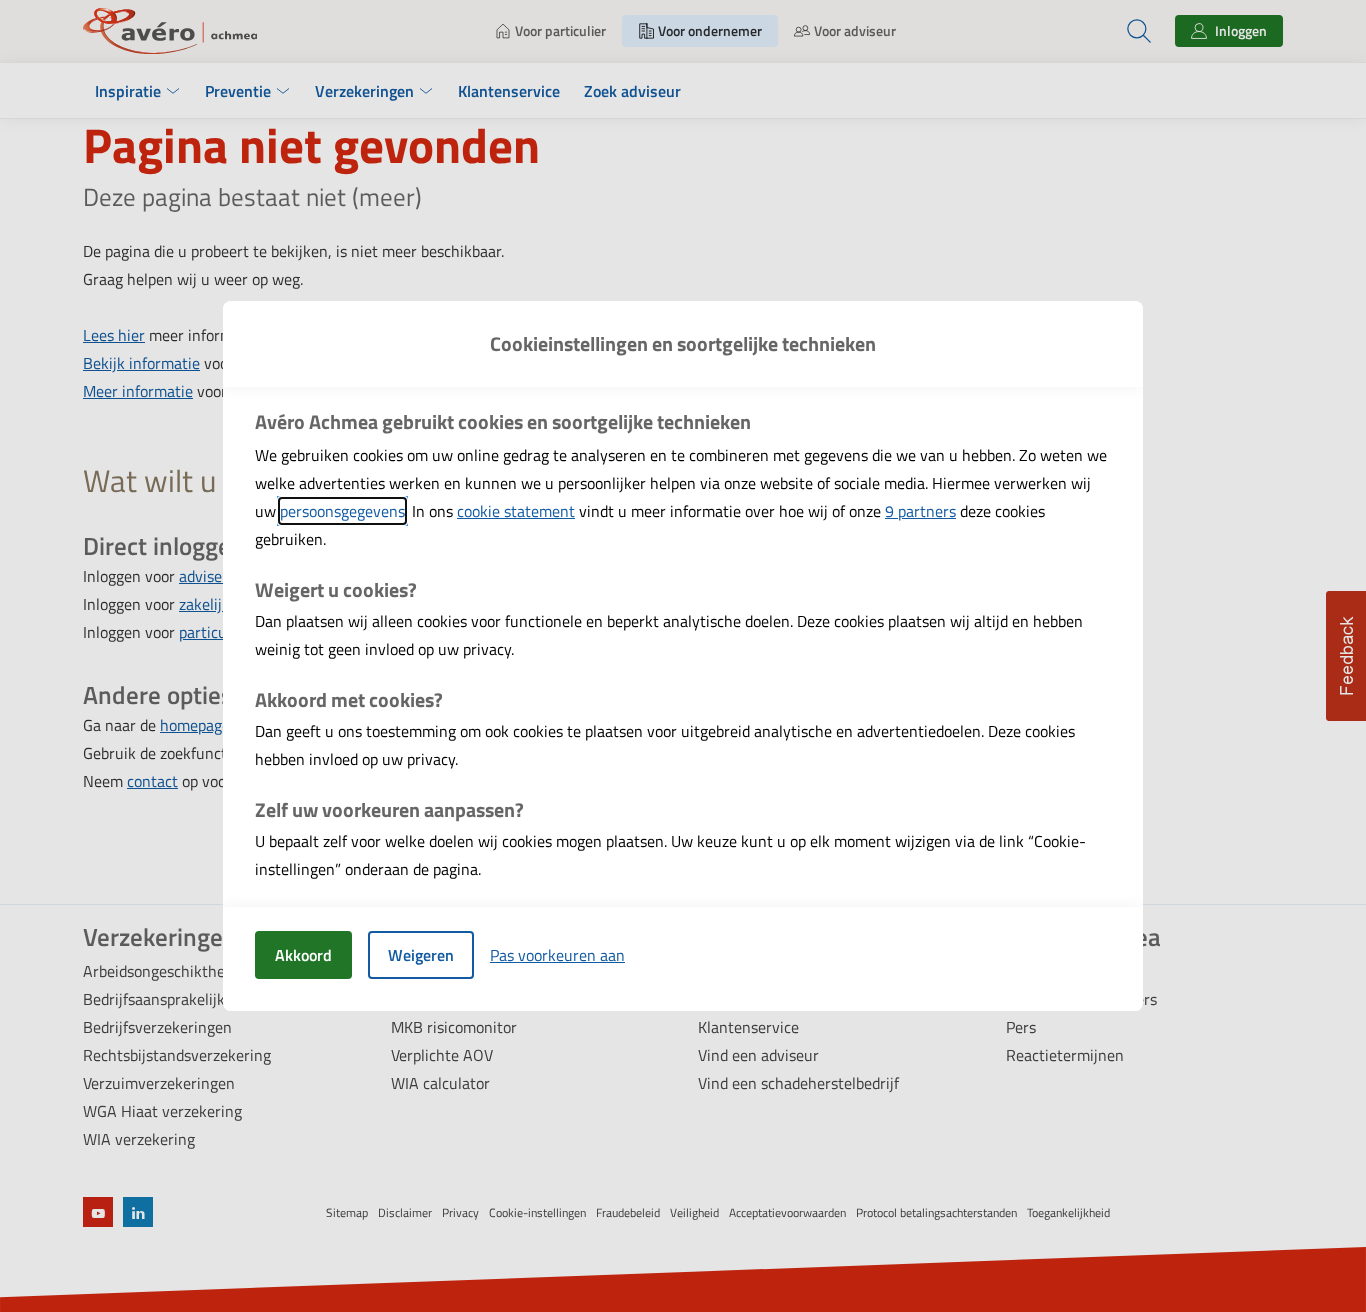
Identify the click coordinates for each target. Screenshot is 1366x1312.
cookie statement (516, 511)
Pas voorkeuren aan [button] (557, 955)
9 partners (920, 511)
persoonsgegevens (342, 511)
